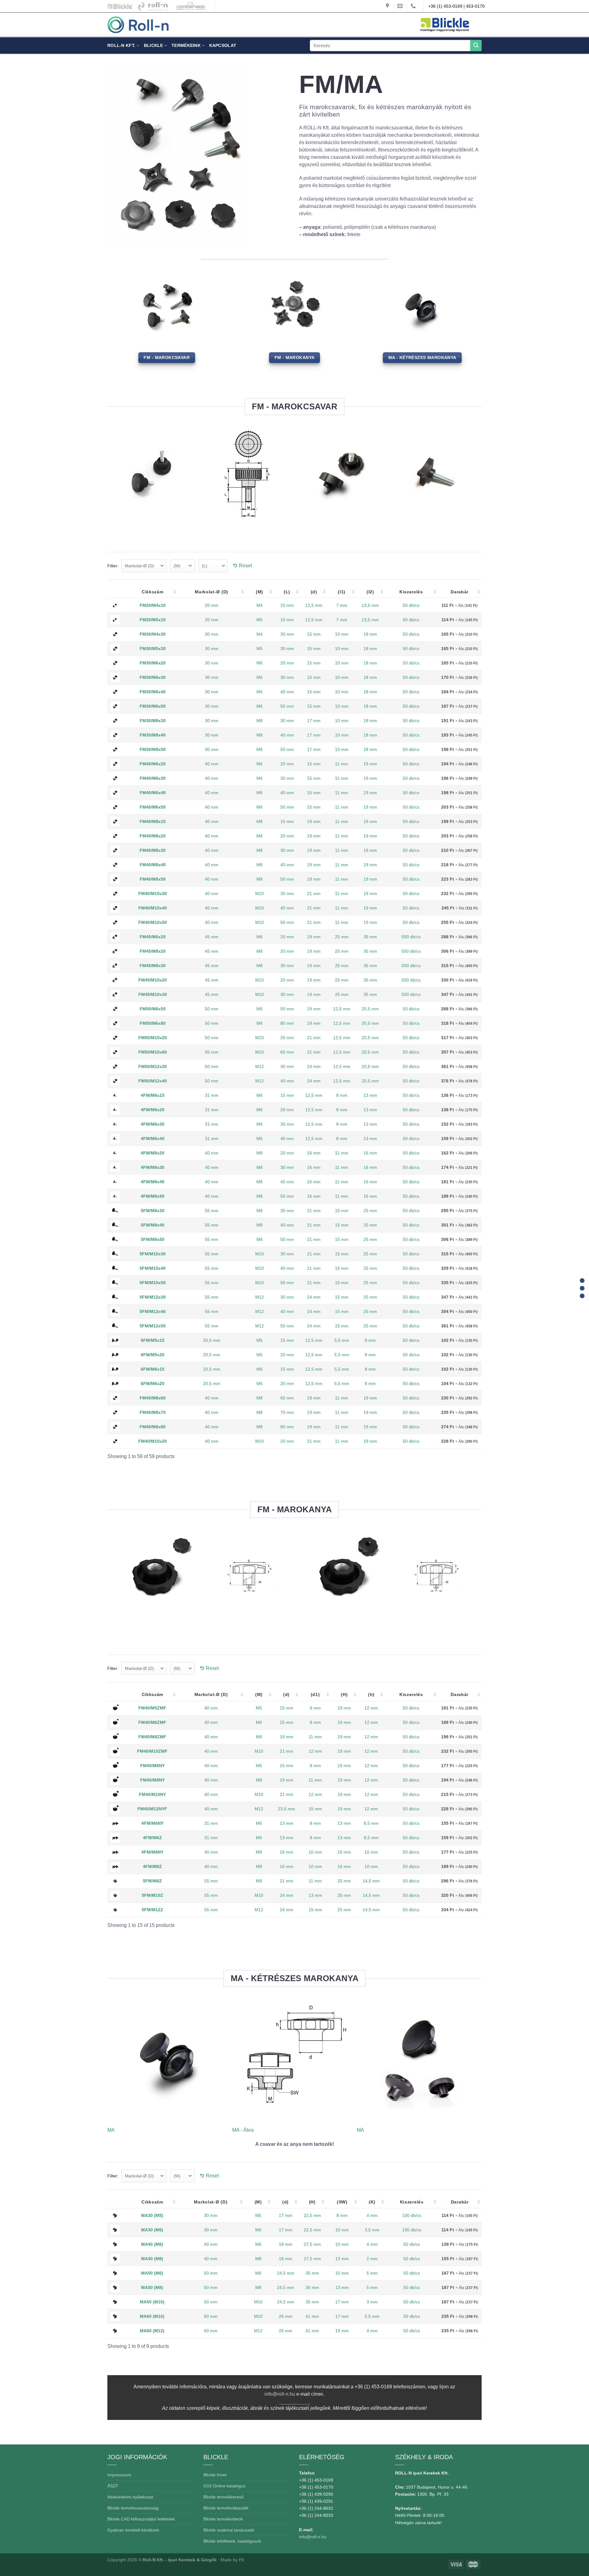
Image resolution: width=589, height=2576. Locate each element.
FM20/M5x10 (153, 620)
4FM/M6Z (152, 1838)
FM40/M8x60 (153, 1398)
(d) (314, 592)
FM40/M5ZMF (152, 1708)
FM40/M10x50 (153, 922)
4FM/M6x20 (153, 1110)
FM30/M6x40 (153, 692)
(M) (260, 592)
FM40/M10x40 (153, 908)
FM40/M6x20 (153, 764)
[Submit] (476, 46)
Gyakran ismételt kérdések (133, 2530)
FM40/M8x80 (153, 1427)
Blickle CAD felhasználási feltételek (141, 2519)
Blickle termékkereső (223, 2497)
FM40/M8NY (152, 1780)
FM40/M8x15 (153, 821)
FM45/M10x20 (153, 980)
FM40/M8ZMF (152, 1737)
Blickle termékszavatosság (133, 2508)
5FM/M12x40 (153, 1311)
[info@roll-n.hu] (401, 6)
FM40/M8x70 (153, 1412)
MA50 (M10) (152, 2302)
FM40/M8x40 (153, 865)
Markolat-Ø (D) (212, 592)
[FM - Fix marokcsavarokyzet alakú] (582, 1280)
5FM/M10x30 (153, 1254)
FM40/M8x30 (153, 850)
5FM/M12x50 (153, 1326)
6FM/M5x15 (153, 1340)
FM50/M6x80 (153, 1023)
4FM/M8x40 (153, 1182)
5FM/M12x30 (153, 1297)
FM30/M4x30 (153, 634)
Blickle (154, 45)
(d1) (315, 1694)
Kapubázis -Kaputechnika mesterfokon (153, 6)
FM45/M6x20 (153, 937)
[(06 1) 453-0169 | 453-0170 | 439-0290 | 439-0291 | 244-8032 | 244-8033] (414, 6)
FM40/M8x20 (153, 836)
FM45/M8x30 (153, 966)
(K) (372, 2202)
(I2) (370, 592)
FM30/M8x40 (153, 735)
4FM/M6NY (152, 1823)
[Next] (478, 482)
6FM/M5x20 (153, 1355)
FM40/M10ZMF (152, 1751)
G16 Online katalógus (224, 2486)
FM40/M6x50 (153, 807)
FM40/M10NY (152, 1794)
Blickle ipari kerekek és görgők (118, 6)
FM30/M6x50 (153, 706)
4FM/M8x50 (153, 1196)
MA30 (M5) (152, 2215)
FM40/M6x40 (153, 793)
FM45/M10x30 (153, 994)
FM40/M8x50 (153, 879)
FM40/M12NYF (152, 1809)
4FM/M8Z (152, 1866)
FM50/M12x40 (153, 1081)
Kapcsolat (223, 45)
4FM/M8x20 (153, 1153)
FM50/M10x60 (153, 1052)
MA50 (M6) (152, 2273)
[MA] (582, 1296)
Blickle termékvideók (223, 2519)
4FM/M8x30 (153, 1167)
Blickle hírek (215, 2475)
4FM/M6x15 (153, 1095)
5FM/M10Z (152, 1895)
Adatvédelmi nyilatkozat (130, 2497)
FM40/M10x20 (153, 1441)
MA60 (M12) (152, 2331)
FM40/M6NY (152, 1766)
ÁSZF (113, 2486)
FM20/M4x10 (153, 605)
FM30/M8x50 (153, 749)
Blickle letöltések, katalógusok (232, 2541)
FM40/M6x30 (153, 778)
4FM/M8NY (152, 1852)
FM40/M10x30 (153, 894)
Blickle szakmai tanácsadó (229, 2530)
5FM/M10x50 (153, 1283)
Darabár (460, 592)
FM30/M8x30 (153, 721)
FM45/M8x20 (153, 951)
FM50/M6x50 (153, 1009)
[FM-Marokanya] (582, 1288)
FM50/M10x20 (153, 1038)
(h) (371, 1694)
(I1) (342, 592)
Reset (245, 566)
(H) (344, 1694)
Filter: (113, 566)
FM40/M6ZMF (152, 1722)
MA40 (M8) (152, 2259)
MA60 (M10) (152, 2316)
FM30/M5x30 (153, 649)
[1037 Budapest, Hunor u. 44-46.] (388, 6)
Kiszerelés (411, 592)
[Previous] (111, 482)
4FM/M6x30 (153, 1124)
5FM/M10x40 (153, 1268)
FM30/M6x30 (153, 677)
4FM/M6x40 (153, 1139)
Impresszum (119, 2475)
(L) (287, 592)
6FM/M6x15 (153, 1369)
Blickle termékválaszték (226, 2508)
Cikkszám (153, 592)
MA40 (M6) (152, 2244)
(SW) (342, 2202)
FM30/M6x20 (153, 663)
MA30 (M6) (152, 2230)
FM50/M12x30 (153, 1066)
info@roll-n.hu (280, 2394)
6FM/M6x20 (153, 1384)
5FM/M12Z (152, 1910)
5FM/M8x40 (153, 1225)
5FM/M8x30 (153, 1211)
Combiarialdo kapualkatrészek (189, 6)
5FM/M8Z (152, 1881)
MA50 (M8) (152, 2287)
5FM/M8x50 (153, 1239)
